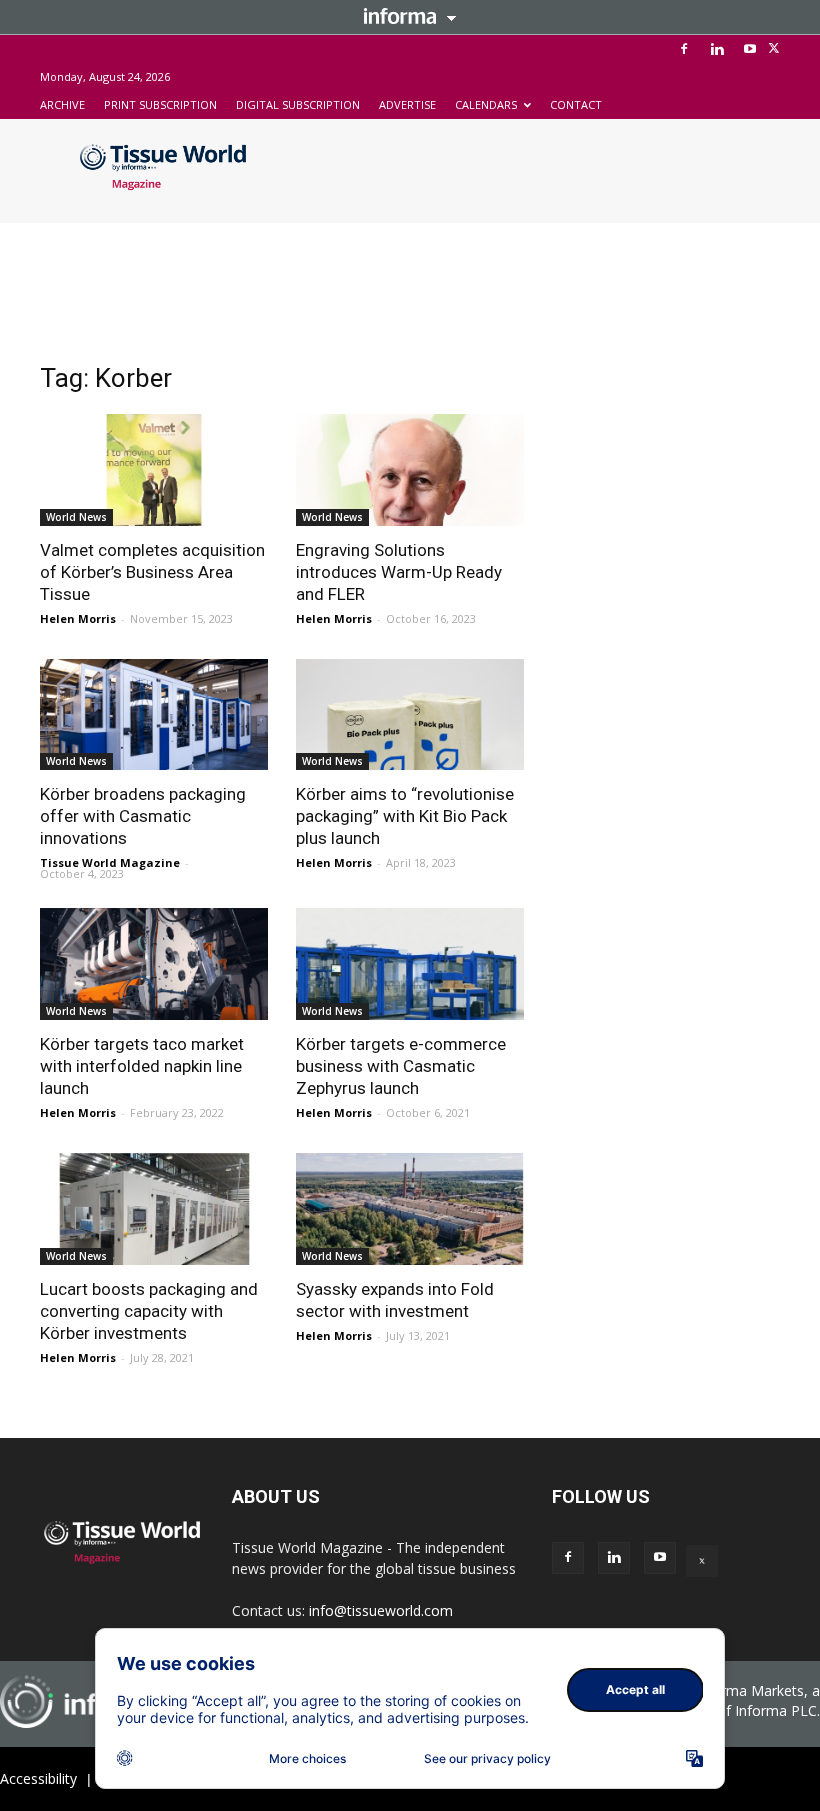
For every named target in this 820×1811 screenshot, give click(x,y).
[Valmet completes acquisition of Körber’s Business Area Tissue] (154, 470)
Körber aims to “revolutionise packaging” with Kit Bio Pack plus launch (405, 816)
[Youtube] (750, 49)
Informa (410, 16)
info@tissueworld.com (381, 1610)
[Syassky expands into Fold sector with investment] (410, 1209)
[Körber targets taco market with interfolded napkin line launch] (154, 964)
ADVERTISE (407, 104)
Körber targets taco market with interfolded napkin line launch (142, 1066)
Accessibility (38, 1778)
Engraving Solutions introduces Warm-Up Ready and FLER (399, 572)
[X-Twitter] (774, 49)
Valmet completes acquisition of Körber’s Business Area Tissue (152, 572)
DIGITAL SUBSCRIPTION (298, 104)
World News (76, 517)
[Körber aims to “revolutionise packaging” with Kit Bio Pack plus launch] (410, 715)
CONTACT (576, 104)
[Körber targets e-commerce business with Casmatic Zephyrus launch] (410, 964)
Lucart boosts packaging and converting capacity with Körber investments (149, 1311)
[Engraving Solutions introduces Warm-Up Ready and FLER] (410, 470)
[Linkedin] (717, 49)
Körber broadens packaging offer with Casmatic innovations (143, 816)
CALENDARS (486, 104)
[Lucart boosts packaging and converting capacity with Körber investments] (154, 1209)
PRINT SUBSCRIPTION (160, 104)
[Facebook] (684, 49)
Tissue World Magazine (110, 862)
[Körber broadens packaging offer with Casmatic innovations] (154, 715)
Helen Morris (78, 618)
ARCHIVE (62, 104)
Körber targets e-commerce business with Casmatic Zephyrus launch (401, 1066)
